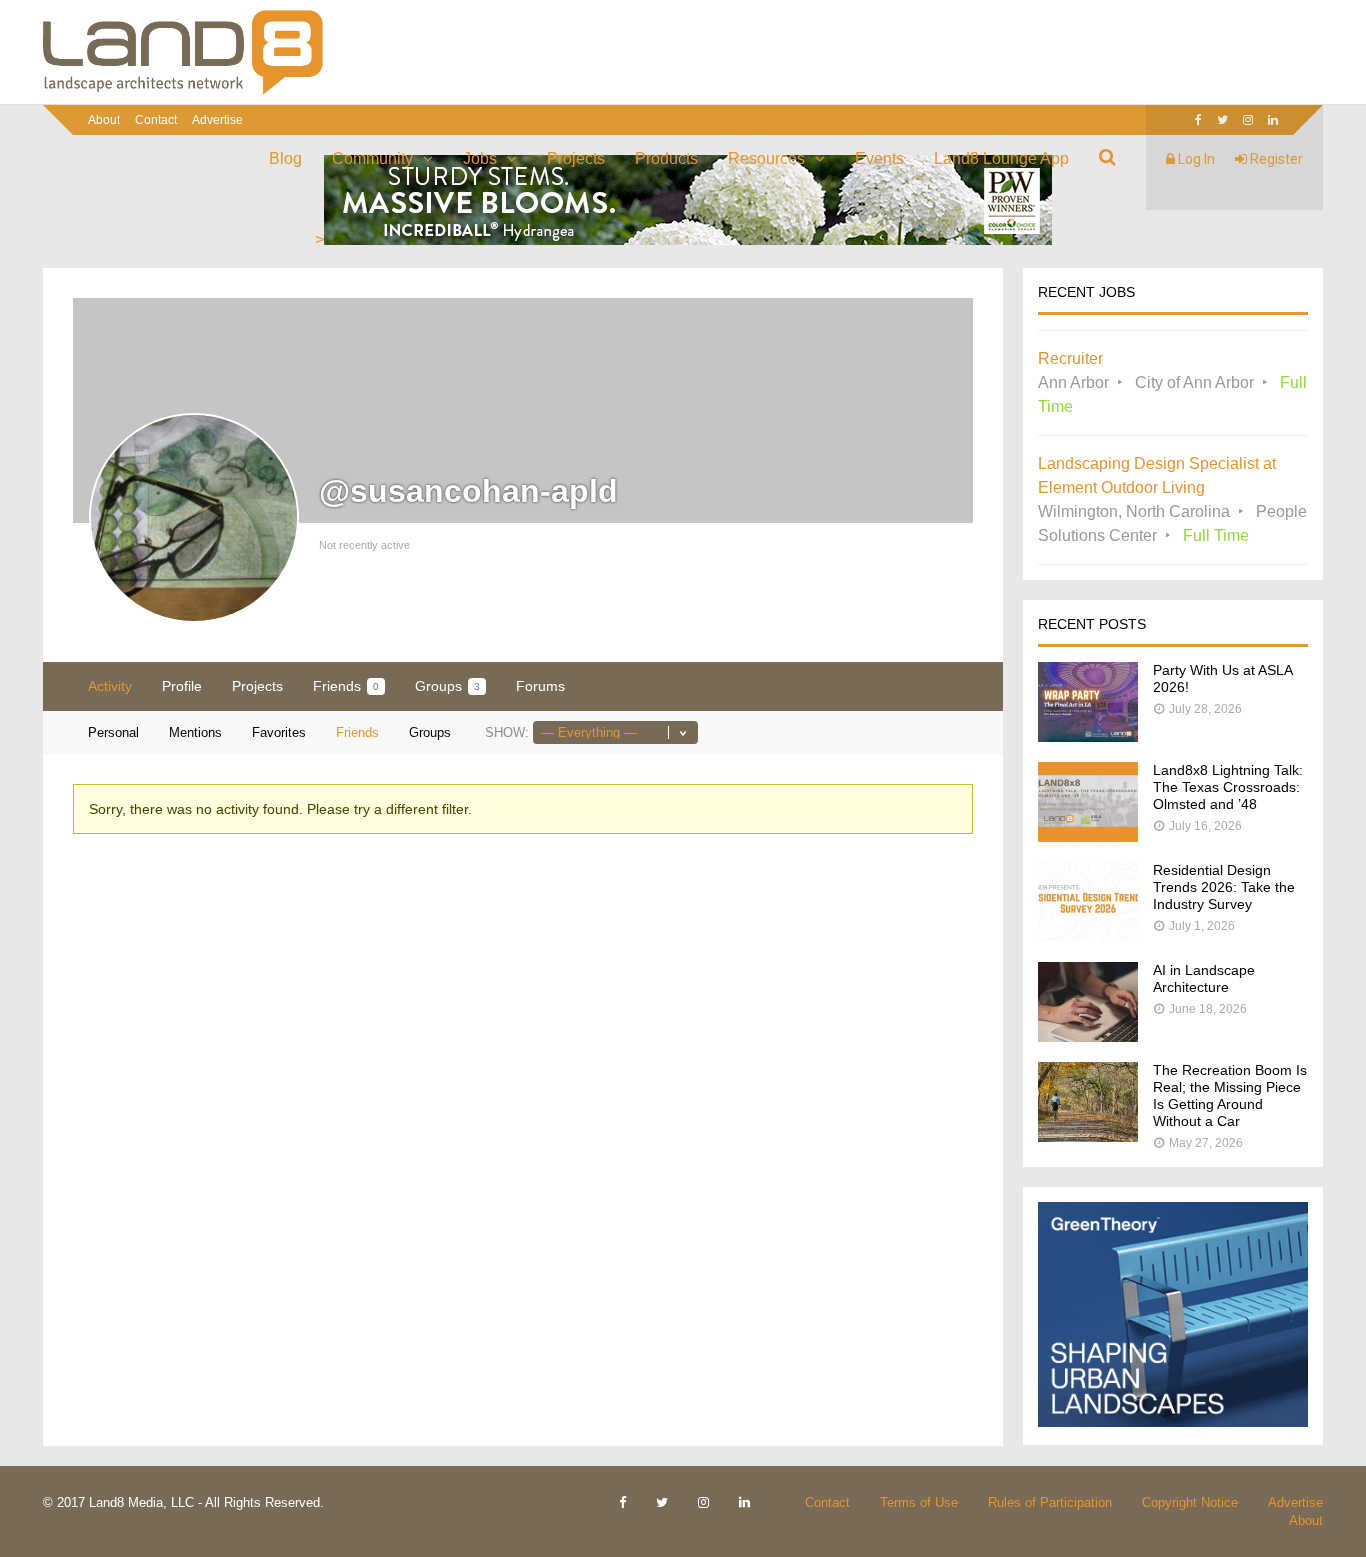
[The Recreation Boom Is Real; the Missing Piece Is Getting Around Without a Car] (1088, 1136)
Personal (113, 732)
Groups (447, 686)
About (104, 120)
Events (879, 158)
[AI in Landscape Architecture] (1088, 1036)
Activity (110, 686)
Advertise (217, 120)
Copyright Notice (1190, 1502)
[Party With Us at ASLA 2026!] (1088, 736)
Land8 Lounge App (1001, 158)
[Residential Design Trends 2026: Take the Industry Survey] (1088, 936)
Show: (507, 732)
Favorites (279, 732)
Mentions (195, 732)
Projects (576, 158)
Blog (285, 158)
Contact (156, 120)
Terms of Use (919, 1502)
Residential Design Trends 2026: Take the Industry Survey (1224, 887)
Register (1275, 159)
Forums (540, 686)
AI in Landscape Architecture (1204, 978)
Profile (182, 686)
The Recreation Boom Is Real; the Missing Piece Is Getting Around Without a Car (1230, 1095)
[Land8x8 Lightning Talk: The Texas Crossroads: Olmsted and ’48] (1088, 836)
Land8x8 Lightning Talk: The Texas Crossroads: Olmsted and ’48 (1228, 787)
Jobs (480, 158)
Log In (1195, 159)
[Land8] (183, 91)
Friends (346, 686)
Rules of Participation (1050, 1502)
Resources (766, 158)
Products (666, 158)
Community (372, 158)
